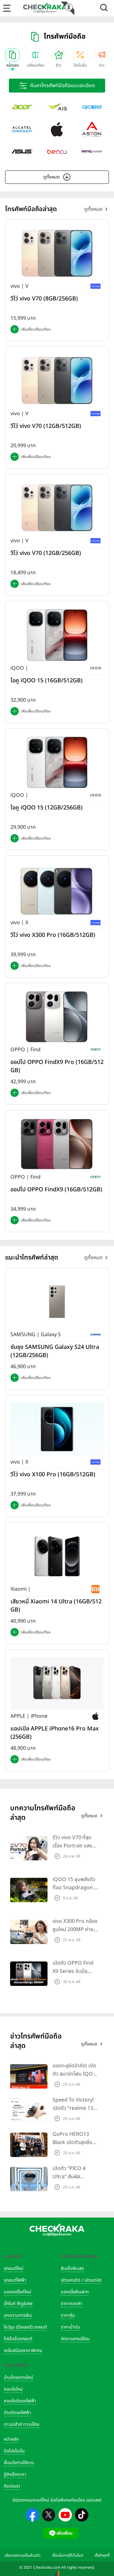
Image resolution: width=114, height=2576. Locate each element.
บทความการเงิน (18, 2315)
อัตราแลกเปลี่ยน (75, 2339)
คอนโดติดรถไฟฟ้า (20, 2401)
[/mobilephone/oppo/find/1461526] (57, 1144)
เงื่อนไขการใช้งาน (19, 2463)
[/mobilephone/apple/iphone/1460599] (57, 1683)
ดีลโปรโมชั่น (14, 2451)
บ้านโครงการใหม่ (19, 2377)
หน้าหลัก (11, 2439)
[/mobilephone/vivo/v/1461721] (57, 380)
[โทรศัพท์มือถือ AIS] (57, 107)
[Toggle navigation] (7, 8)
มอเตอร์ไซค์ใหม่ (18, 2292)
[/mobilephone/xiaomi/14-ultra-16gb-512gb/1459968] (57, 1556)
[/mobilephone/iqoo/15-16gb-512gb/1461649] (57, 635)
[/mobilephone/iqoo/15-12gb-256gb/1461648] (57, 762)
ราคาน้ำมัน (70, 2327)
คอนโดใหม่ (13, 2389)
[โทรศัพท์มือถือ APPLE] (57, 129)
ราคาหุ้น (68, 2315)
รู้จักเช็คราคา (15, 2474)
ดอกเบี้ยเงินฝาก (75, 2292)
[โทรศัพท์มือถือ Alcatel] (92, 107)
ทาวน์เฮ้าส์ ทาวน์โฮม (22, 2424)
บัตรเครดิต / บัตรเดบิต (81, 2280)
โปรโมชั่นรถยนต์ (18, 2339)
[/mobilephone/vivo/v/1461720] (57, 508)
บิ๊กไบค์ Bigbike (18, 2304)
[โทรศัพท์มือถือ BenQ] (92, 151)
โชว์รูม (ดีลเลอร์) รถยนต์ (25, 2327)
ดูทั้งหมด (52, 177)
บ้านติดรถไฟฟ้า (17, 2413)
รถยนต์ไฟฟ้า (15, 2280)
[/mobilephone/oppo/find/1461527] (57, 1017)
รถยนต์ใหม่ (14, 2268)
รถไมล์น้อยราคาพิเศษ (23, 2351)
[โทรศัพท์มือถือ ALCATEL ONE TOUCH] (22, 129)
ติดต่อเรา (12, 2486)
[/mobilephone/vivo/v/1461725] (57, 253)
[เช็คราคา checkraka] (45, 8)
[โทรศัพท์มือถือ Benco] (57, 151)
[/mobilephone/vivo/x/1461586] (57, 889)
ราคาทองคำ (72, 2304)
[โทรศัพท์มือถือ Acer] (22, 107)
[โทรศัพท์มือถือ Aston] (92, 129)
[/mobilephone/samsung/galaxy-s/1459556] (57, 1302)
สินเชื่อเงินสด (73, 2268)
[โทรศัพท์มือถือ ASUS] (22, 151)
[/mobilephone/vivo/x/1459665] (57, 1429)
